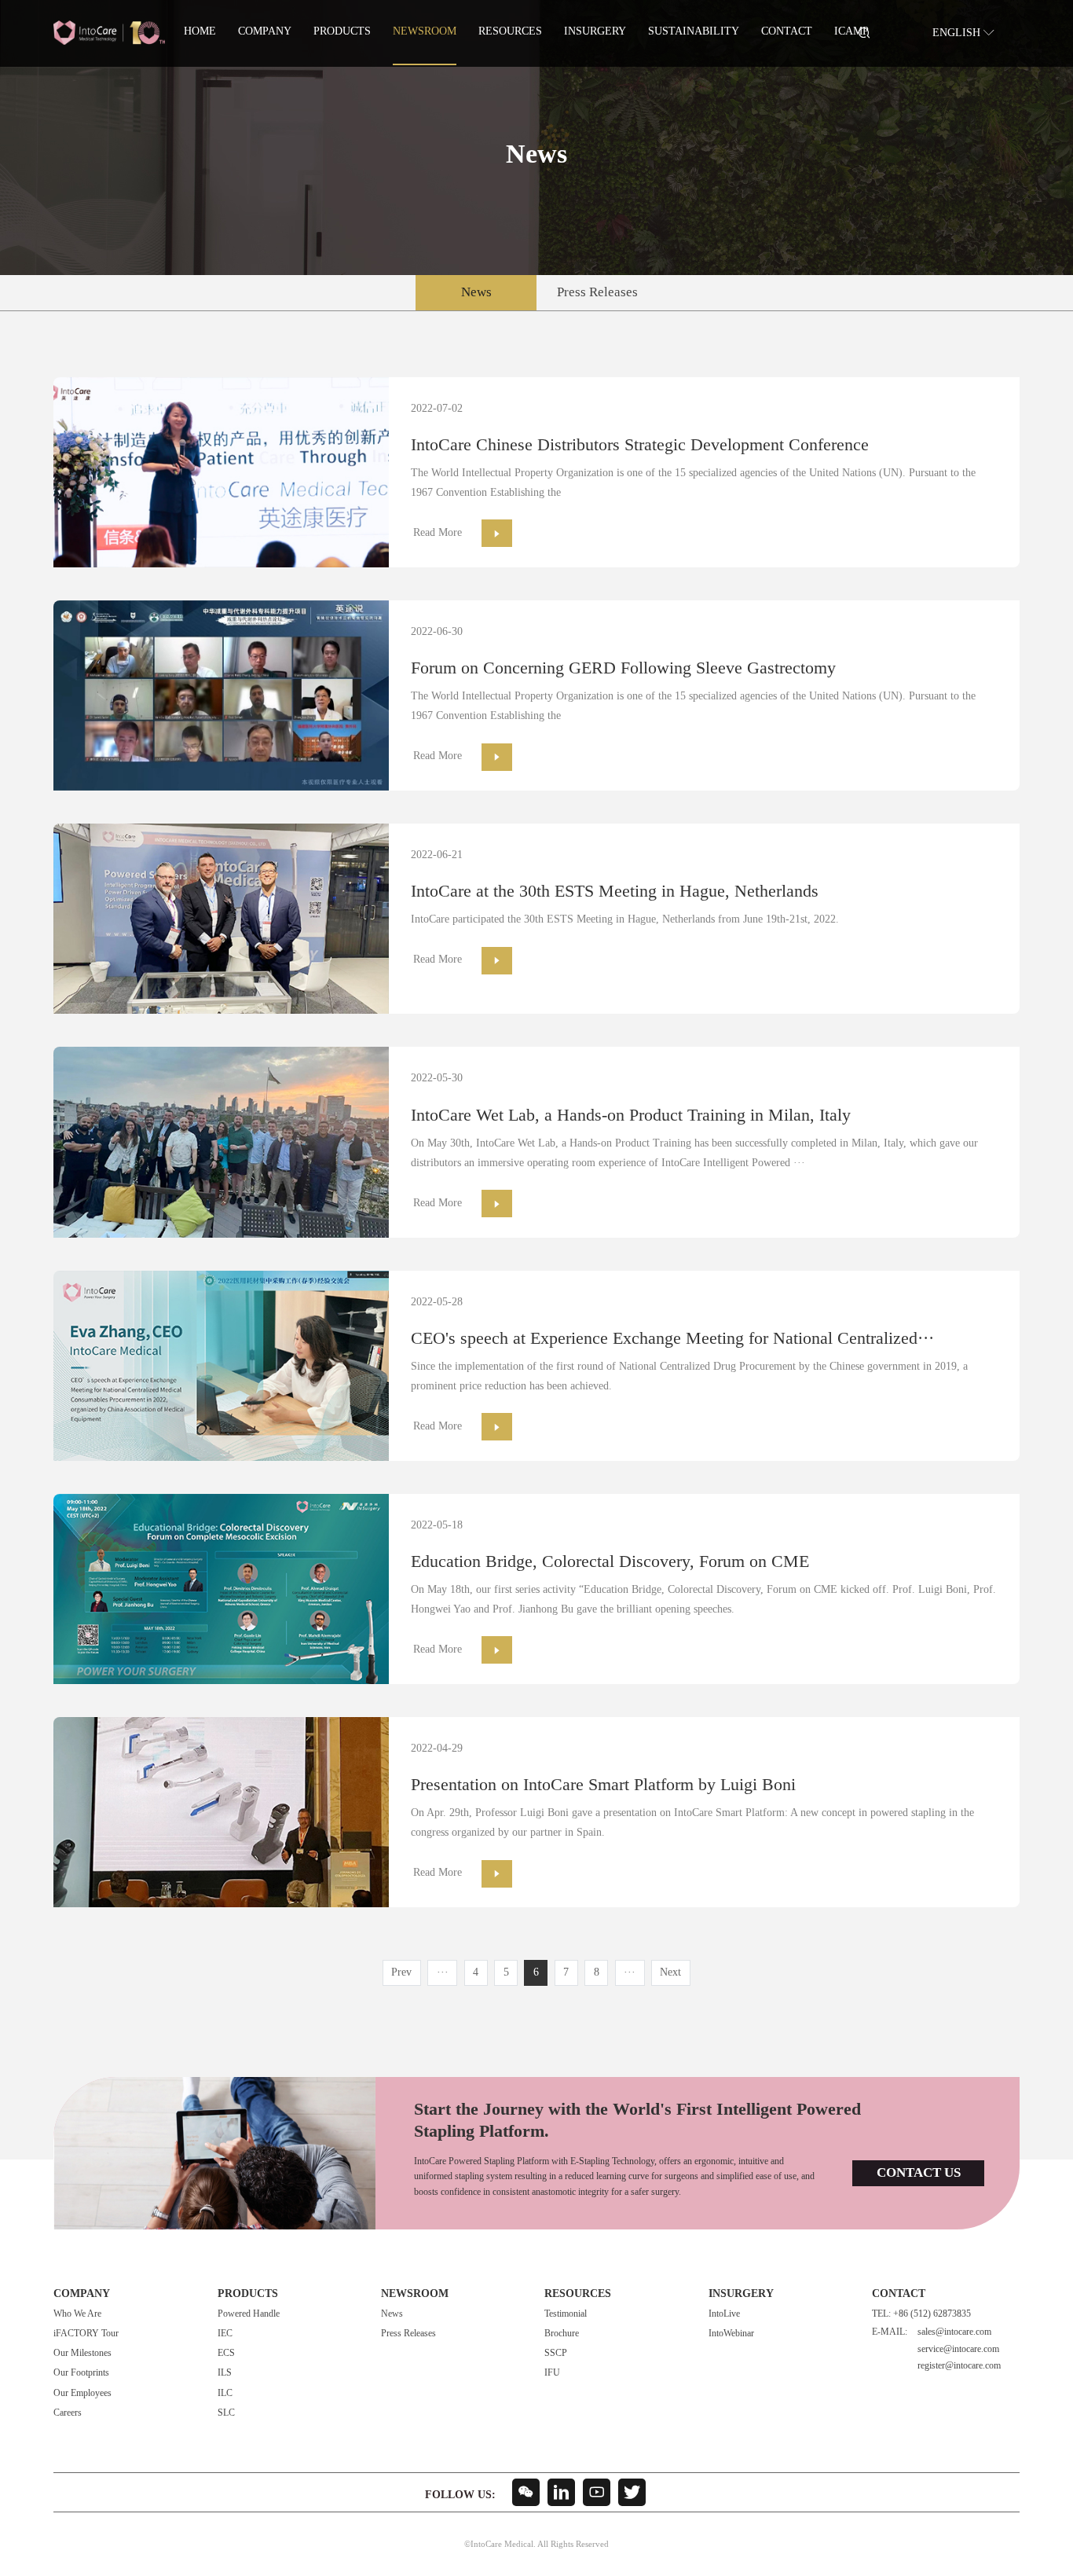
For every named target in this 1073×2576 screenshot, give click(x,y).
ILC (225, 2393)
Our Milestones (82, 2353)
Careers (68, 2413)
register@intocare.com (959, 2366)
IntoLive (724, 2314)
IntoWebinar (731, 2334)
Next (670, 1973)
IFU (552, 2373)
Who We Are (77, 2314)
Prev (401, 1973)
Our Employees (82, 2393)
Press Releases (597, 292)
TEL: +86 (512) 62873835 (921, 2314)
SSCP (556, 2353)
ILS (225, 2373)
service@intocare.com (958, 2349)
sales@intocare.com (954, 2332)
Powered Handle (249, 2314)
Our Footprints (81, 2373)
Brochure (562, 2334)
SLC (226, 2413)
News (476, 292)
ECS (226, 2353)
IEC (225, 2334)
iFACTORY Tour (86, 2334)
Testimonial (566, 2314)
